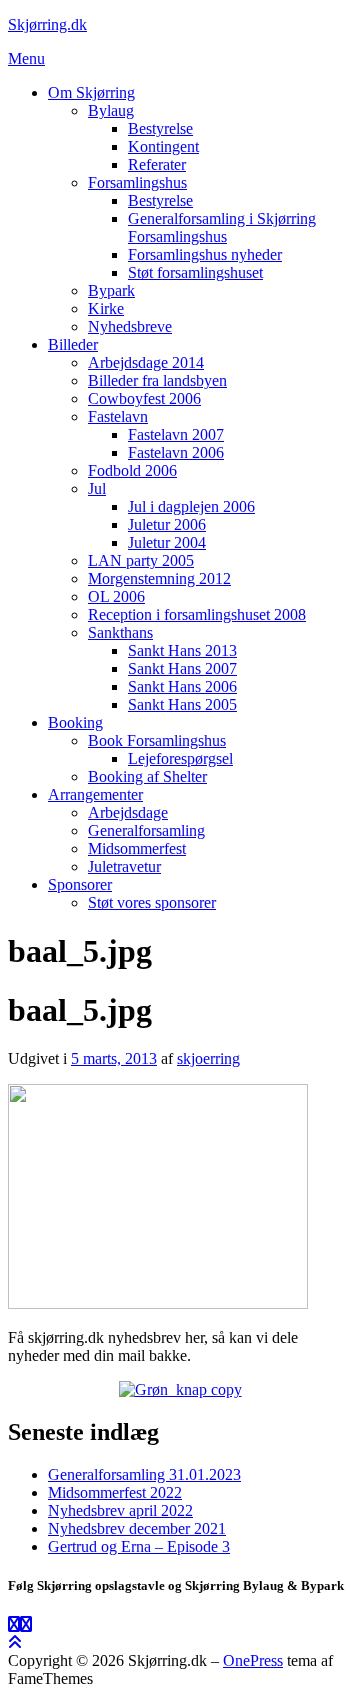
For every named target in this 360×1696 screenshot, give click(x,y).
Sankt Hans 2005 (182, 704)
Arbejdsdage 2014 (146, 362)
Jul (97, 488)
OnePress (253, 1660)
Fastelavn (118, 416)
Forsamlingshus (137, 182)
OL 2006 (116, 596)
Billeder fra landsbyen (157, 380)
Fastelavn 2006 (176, 452)
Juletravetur (124, 866)
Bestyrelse (160, 128)
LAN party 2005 (141, 560)
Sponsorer (80, 884)
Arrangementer (95, 794)
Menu (26, 58)
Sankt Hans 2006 (182, 686)
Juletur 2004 (167, 542)
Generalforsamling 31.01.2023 (144, 1474)
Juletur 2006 (167, 524)
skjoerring (208, 1058)
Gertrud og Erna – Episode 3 (139, 1546)
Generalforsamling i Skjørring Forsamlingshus (222, 227)
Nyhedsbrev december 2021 (137, 1528)
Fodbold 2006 (132, 470)
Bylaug (111, 110)
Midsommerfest (137, 848)
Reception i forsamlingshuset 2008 (197, 614)
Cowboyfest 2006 (144, 398)
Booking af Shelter (147, 776)
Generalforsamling (146, 830)
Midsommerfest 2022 (115, 1492)
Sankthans (120, 632)
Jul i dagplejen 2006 (191, 506)
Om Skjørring (91, 92)
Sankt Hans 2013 (182, 650)
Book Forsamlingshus (157, 740)
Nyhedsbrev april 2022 (120, 1510)
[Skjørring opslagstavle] (14, 1624)
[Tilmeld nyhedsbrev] (180, 1389)
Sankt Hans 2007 (182, 668)
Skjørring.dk (47, 24)
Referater (157, 164)
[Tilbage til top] (15, 1642)
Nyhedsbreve (130, 326)
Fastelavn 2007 (176, 434)
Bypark (111, 290)
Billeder (73, 344)
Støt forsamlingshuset (195, 272)
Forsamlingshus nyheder (205, 254)
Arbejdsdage (128, 812)
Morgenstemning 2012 (159, 578)
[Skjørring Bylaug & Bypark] (26, 1624)
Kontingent (163, 146)
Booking (75, 722)
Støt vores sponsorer (152, 902)
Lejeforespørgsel (180, 758)
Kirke (106, 308)
